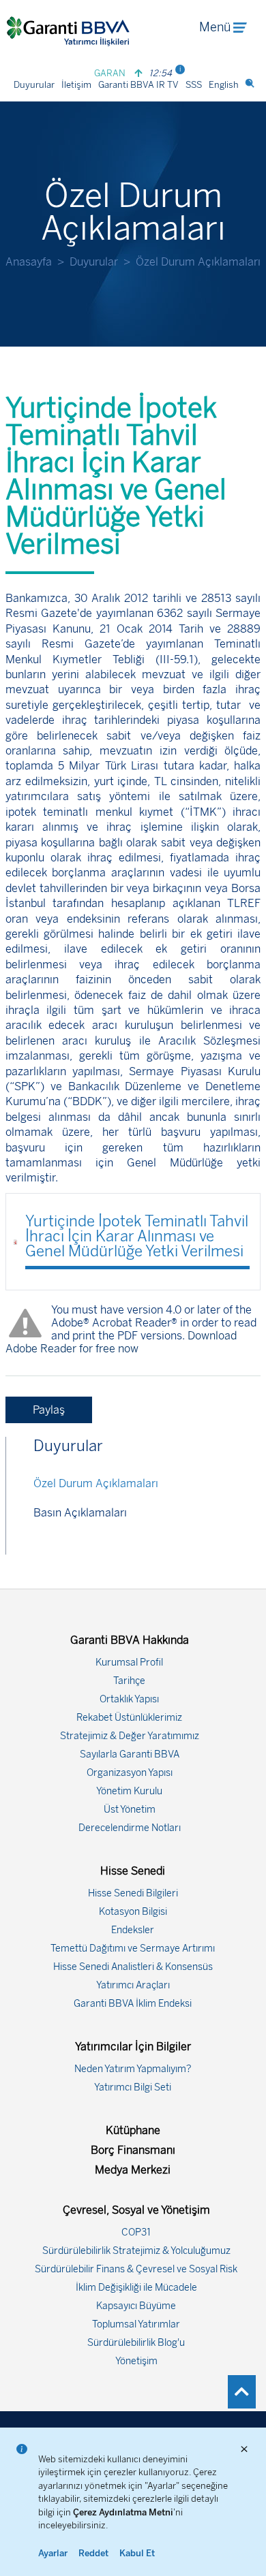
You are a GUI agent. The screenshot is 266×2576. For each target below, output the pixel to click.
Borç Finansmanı (133, 2150)
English (224, 85)
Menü (215, 27)
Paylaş (49, 1410)
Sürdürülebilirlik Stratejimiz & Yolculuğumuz (136, 2251)
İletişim (76, 85)
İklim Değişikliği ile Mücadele (136, 2288)
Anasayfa (29, 262)
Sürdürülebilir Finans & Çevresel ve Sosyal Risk (136, 2269)
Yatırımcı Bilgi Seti (133, 2087)
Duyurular (34, 85)
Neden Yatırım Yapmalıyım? (133, 2069)
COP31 (136, 2232)
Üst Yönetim (130, 1810)
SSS (194, 85)
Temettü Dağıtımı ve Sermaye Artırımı (133, 1949)
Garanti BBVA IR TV (138, 85)
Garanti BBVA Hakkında (130, 1640)
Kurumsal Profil (129, 1663)
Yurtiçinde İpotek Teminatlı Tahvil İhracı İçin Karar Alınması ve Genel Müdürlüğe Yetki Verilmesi (137, 1236)
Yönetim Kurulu (129, 1791)
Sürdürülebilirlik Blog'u (136, 2343)
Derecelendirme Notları (130, 1828)
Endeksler (133, 1930)
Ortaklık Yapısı (129, 1699)
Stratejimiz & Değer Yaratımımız (130, 1736)
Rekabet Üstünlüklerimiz (129, 1718)
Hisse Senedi (133, 1871)
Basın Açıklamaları (80, 1513)
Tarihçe (129, 1681)
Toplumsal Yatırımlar (136, 2324)
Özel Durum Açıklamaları (96, 1483)
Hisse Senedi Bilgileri (133, 1893)
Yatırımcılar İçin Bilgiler (133, 2047)
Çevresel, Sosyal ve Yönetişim (136, 2210)
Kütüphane (133, 2130)
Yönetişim (136, 2361)
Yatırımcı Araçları (133, 1985)
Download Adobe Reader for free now (121, 1342)
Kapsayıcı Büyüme (136, 2306)
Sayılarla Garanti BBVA (130, 1754)
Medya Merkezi (133, 2170)
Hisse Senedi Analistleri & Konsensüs (133, 1967)
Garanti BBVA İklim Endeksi (133, 2004)
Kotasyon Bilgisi (133, 1912)
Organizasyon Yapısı (130, 1773)
